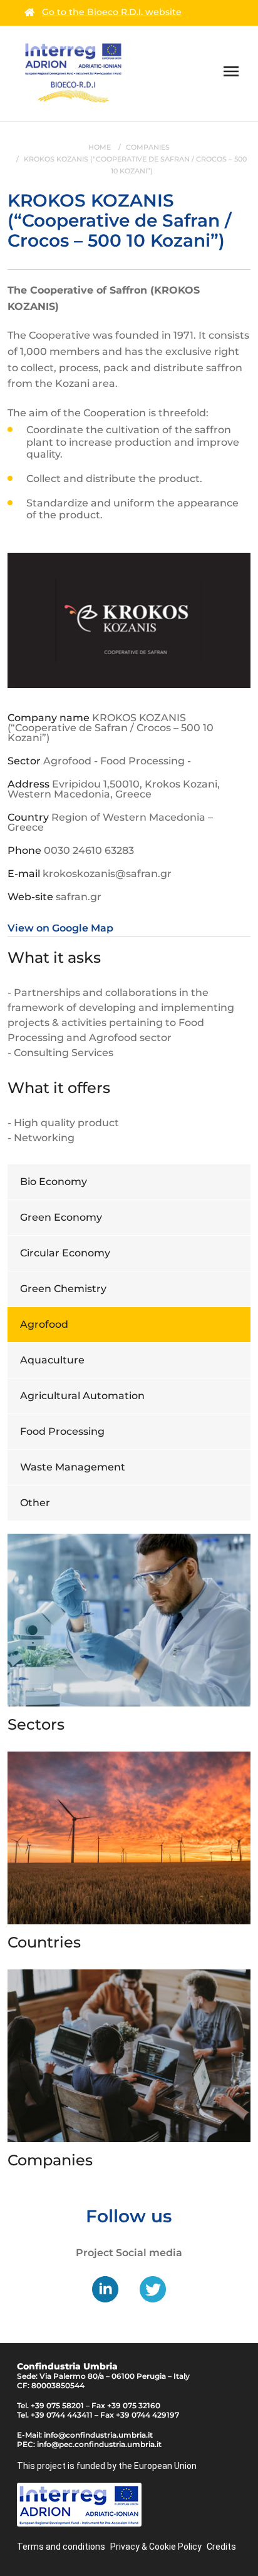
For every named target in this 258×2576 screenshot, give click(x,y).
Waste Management (73, 1467)
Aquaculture (52, 1360)
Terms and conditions (61, 2547)
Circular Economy (65, 1253)
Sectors (36, 1724)
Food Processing (62, 1431)
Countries (44, 1942)
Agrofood (44, 1324)
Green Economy (61, 1217)
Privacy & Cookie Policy (156, 2547)
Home (100, 147)
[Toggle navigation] (231, 73)
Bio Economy (54, 1182)
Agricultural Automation (82, 1396)
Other (35, 1503)
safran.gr (79, 897)
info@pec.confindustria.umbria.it (99, 2444)
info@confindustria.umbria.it (98, 2435)
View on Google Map (60, 928)
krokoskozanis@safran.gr (107, 874)
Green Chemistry (63, 1289)
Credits (221, 2547)
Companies (148, 147)
